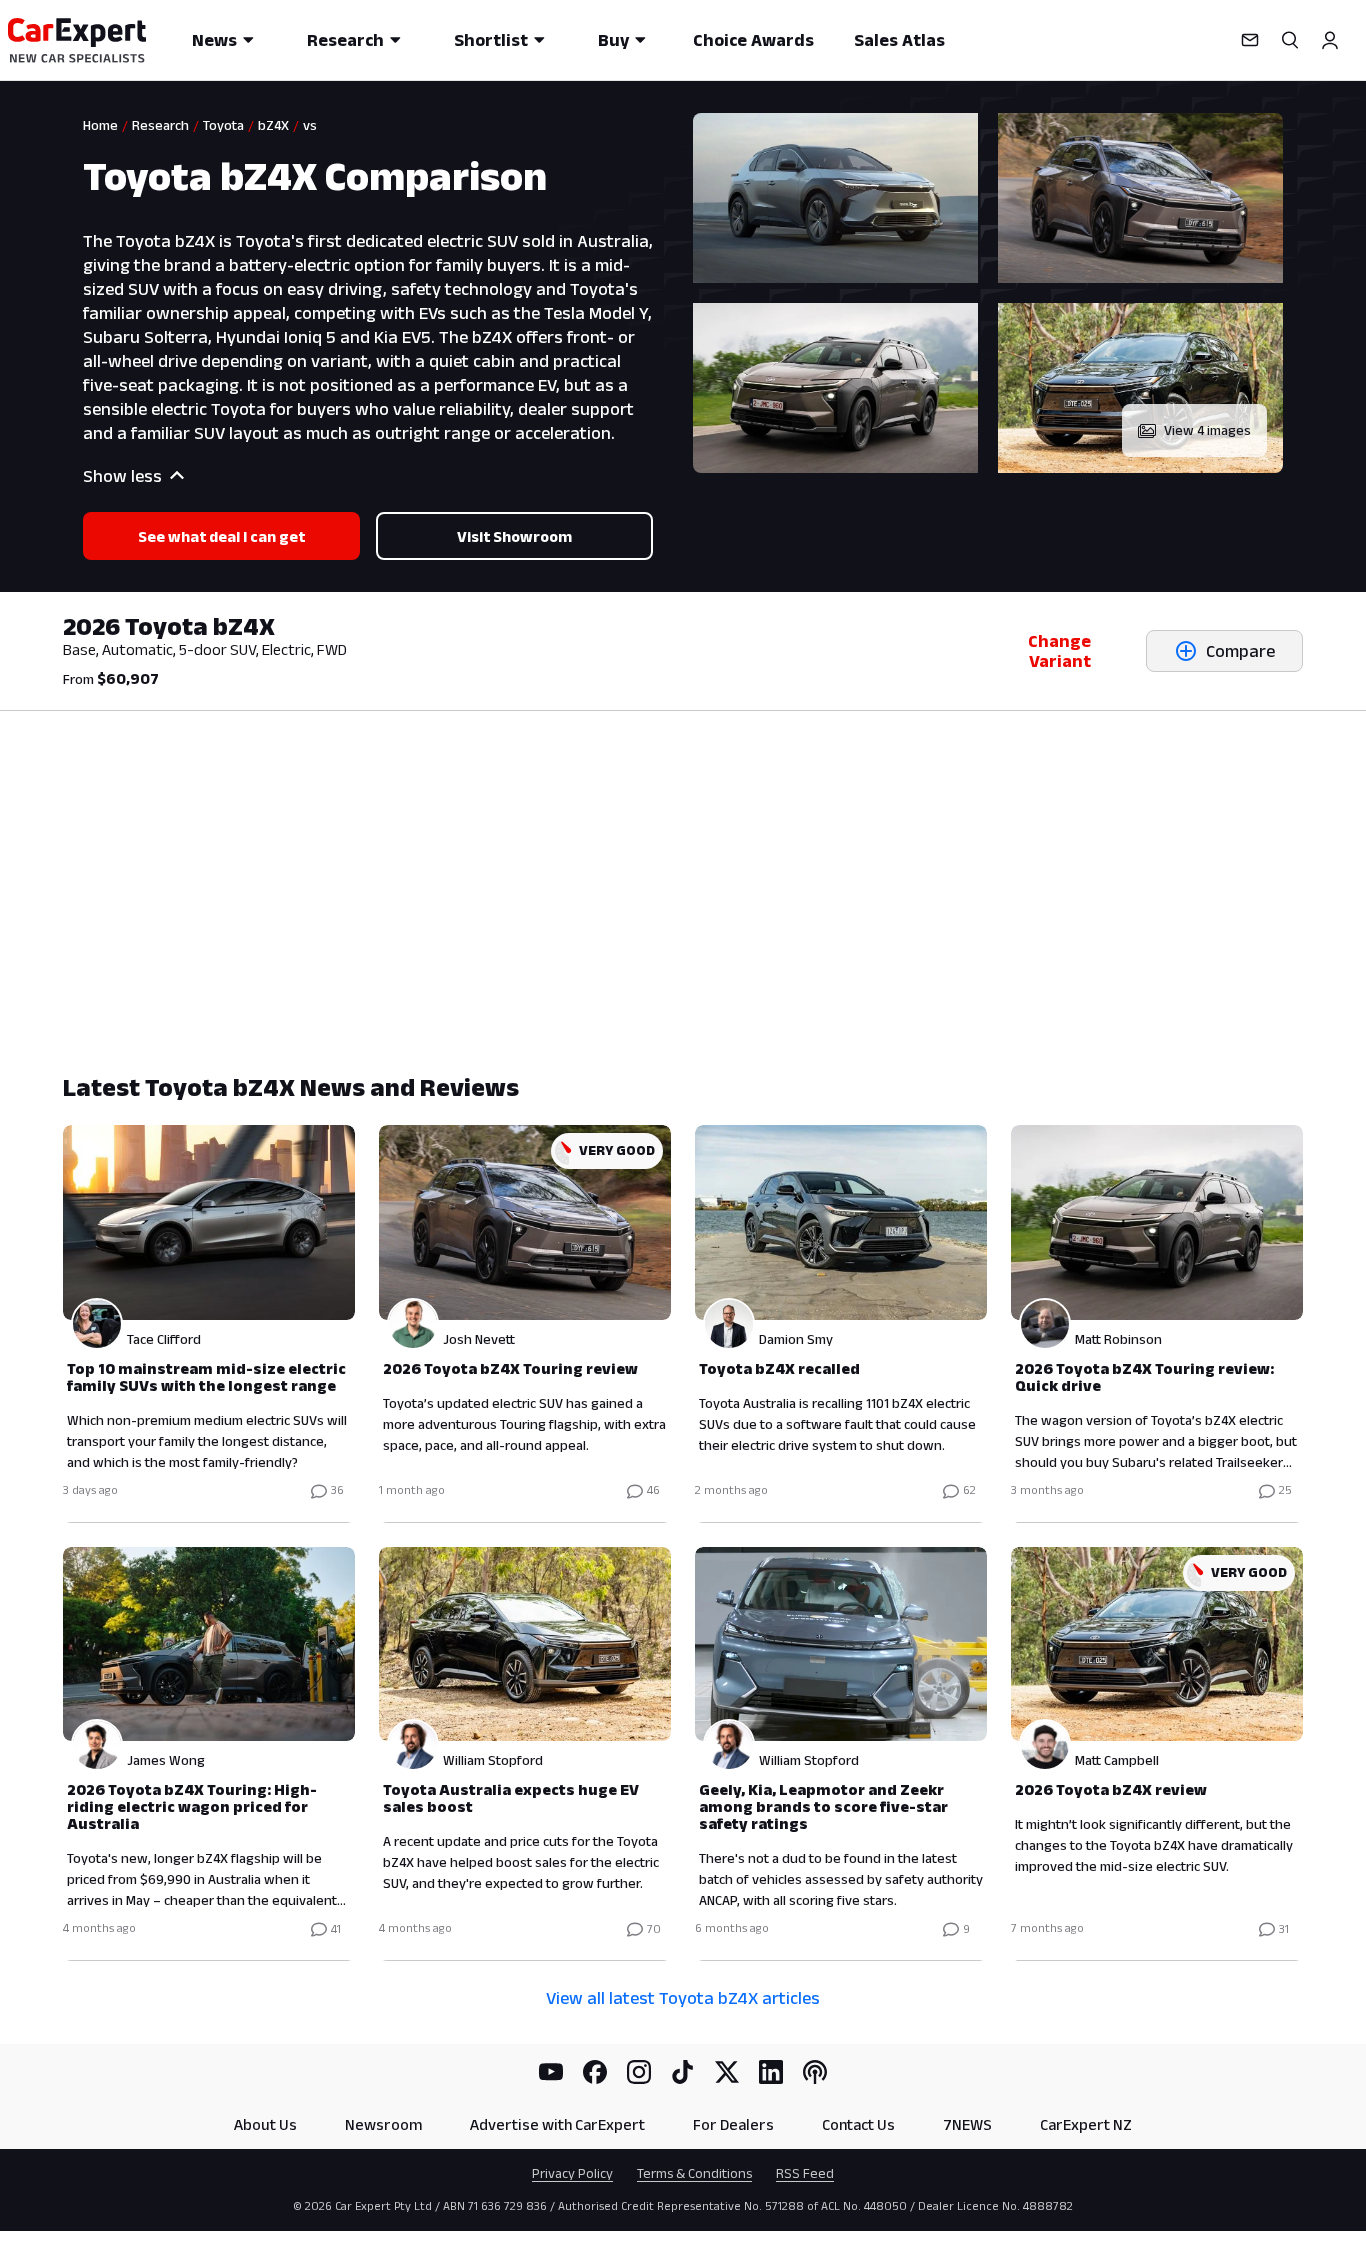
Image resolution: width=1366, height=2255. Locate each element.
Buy (613, 40)
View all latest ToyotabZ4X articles (683, 1998)
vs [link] (310, 125)
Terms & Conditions (694, 2173)
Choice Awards (753, 40)
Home (100, 125)
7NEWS (967, 2124)
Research (345, 40)
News (214, 40)
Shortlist (491, 40)
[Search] (1290, 40)
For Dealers (733, 2124)
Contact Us (858, 2124)
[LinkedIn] (771, 2072)
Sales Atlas (899, 40)
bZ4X (273, 125)
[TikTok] (683, 2072)
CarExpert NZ (1086, 2124)
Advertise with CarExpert (557, 2124)
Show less (122, 476)
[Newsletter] (1250, 40)
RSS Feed (805, 2173)
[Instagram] (639, 2072)
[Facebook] (595, 2072)
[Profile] (1330, 40)
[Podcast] (815, 2072)
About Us (265, 2124)
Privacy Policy (572, 2173)
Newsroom (383, 2124)
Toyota (223, 125)
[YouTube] (551, 2072)
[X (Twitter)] (727, 2072)
